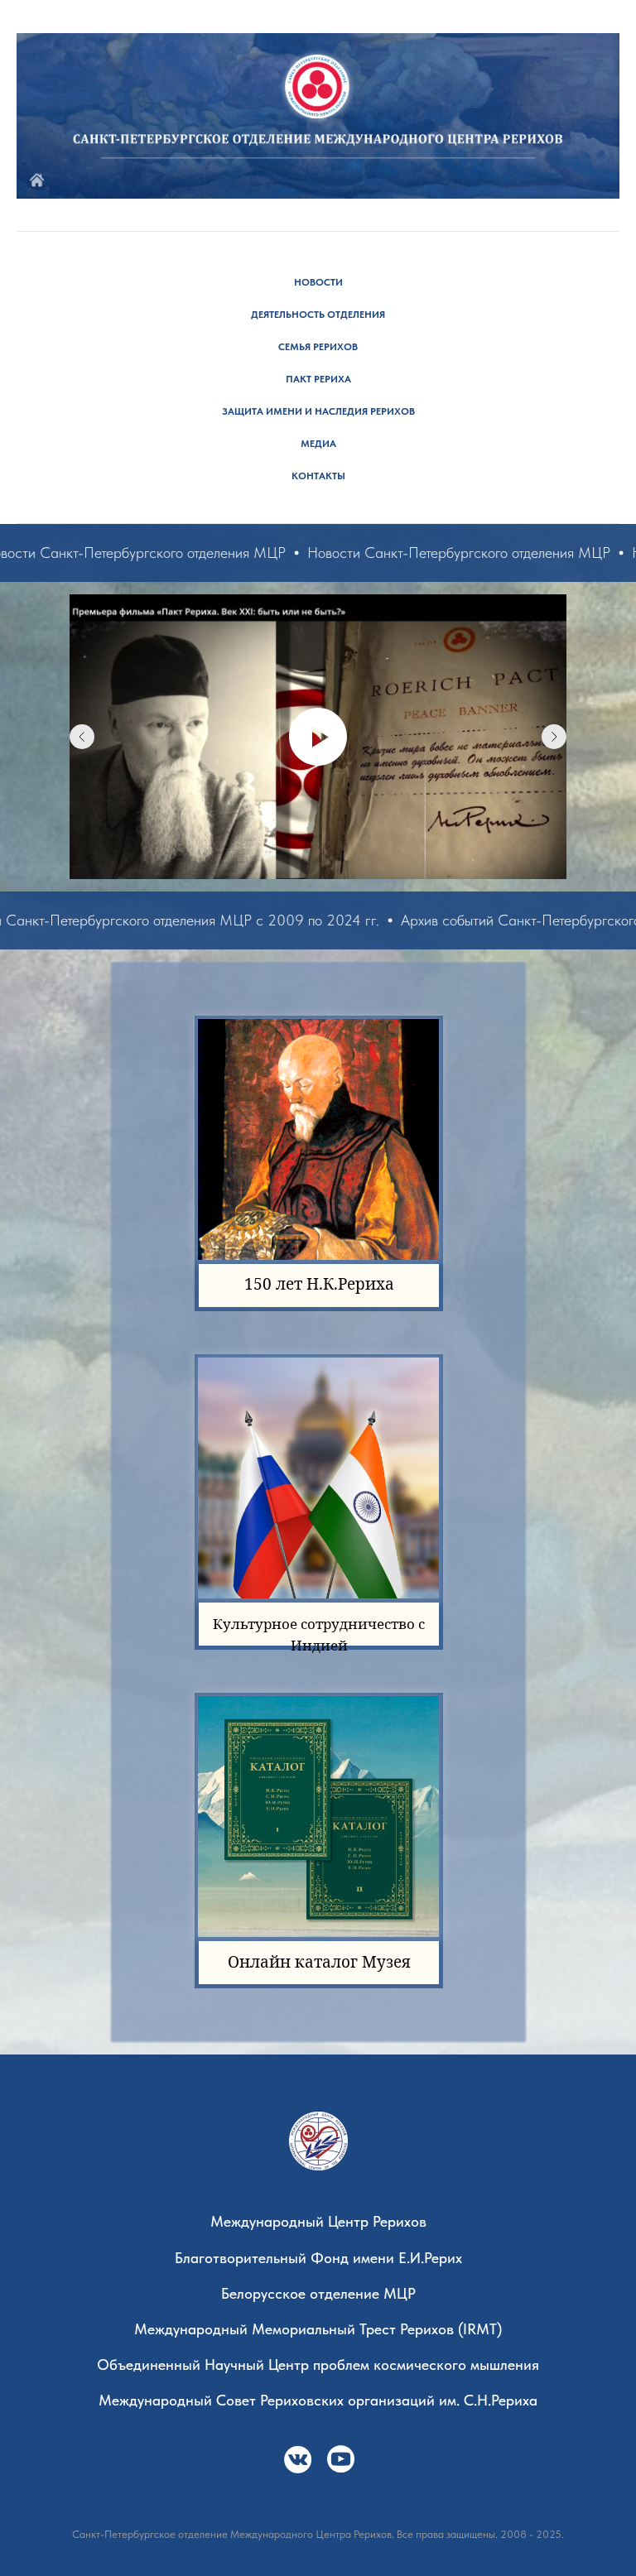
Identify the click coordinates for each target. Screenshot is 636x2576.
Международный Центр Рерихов (318, 2221)
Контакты (318, 476)
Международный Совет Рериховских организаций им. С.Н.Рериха (318, 2400)
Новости (318, 282)
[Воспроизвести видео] (318, 737)
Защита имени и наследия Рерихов (318, 411)
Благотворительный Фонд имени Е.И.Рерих (318, 2258)
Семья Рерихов (318, 347)
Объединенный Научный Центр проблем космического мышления (318, 2365)
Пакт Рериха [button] (318, 379)
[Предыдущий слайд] (82, 737)
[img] (298, 2460)
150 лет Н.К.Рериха (319, 1284)
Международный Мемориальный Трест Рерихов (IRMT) (318, 2329)
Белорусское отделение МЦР (318, 2293)
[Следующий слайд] (554, 737)
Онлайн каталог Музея (319, 1962)
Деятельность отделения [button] (318, 315)
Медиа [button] (318, 444)
